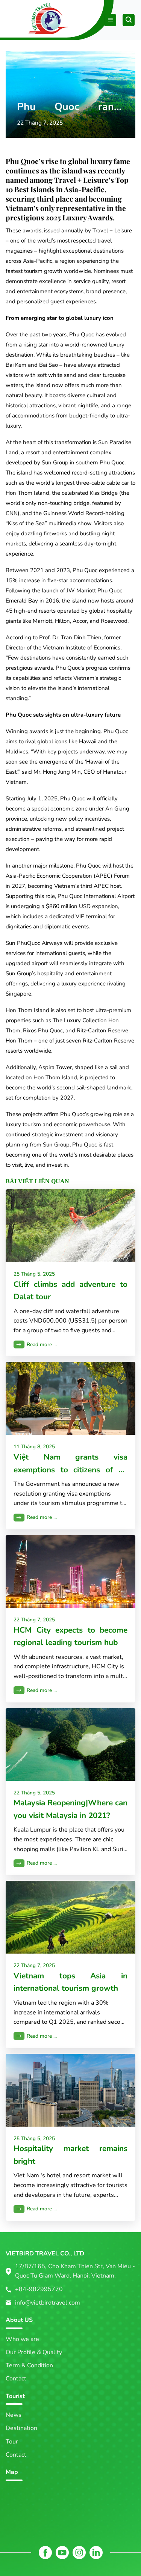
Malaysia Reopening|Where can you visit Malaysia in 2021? (70, 1809)
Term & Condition (29, 2365)
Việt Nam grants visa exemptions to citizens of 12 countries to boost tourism (70, 1464)
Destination (21, 2428)
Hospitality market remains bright (70, 2155)
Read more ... (42, 1344)
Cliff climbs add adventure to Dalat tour (70, 1290)
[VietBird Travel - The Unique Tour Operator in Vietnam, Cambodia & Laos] (27, 17)
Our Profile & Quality (34, 2352)
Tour (12, 2442)
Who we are (22, 2339)
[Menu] (110, 20)
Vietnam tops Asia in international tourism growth (70, 1982)
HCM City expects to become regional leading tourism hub (70, 1636)
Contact (16, 2379)
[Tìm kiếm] (129, 20)
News (14, 2415)
